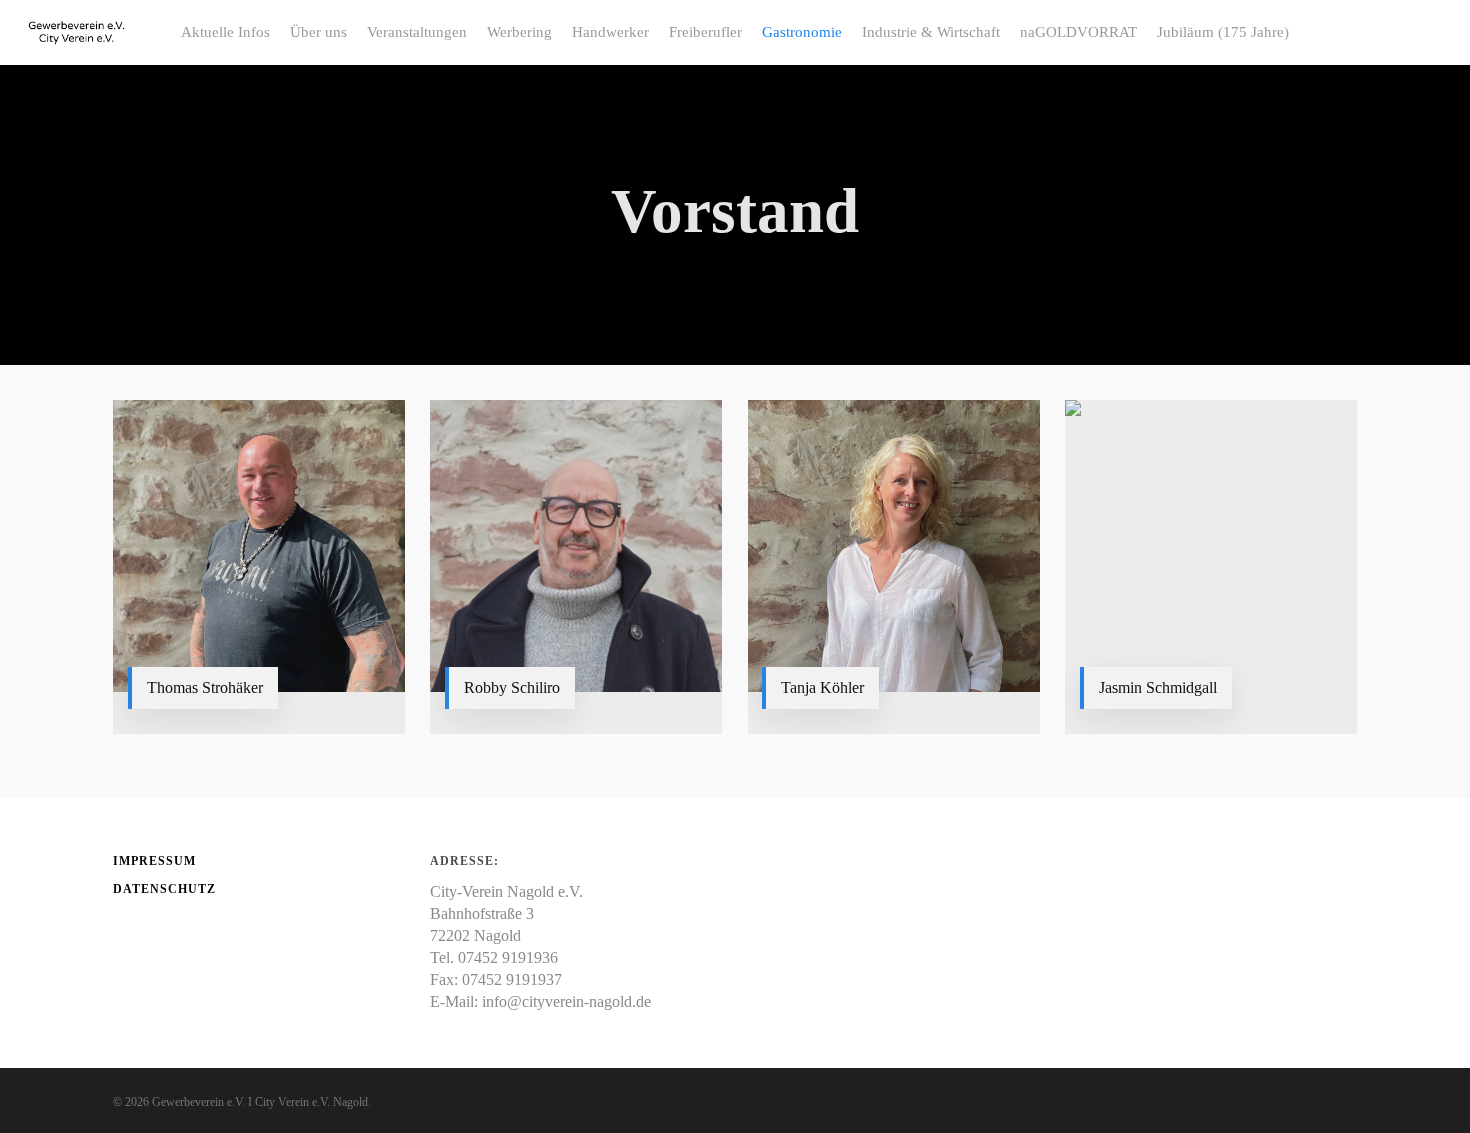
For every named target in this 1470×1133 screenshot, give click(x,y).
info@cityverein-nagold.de (566, 1001)
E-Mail (178, 697)
